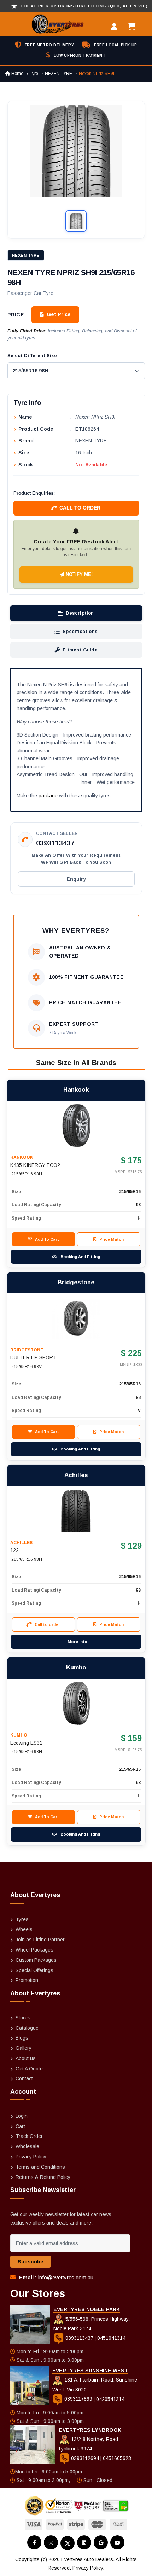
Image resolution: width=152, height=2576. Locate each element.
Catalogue (27, 2028)
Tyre (34, 74)
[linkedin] (84, 2542)
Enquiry (76, 879)
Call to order (80, 508)
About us (26, 2058)
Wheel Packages (34, 1950)
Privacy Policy (31, 2157)
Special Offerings (34, 1970)
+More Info (76, 1642)
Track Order (29, 2136)
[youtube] (117, 2542)
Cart (20, 2126)
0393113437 (55, 843)
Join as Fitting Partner (40, 1940)
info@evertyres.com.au (66, 2277)
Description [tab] (80, 613)
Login (22, 2116)
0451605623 (117, 2458)
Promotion (27, 1980)
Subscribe (31, 2262)
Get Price (59, 314)
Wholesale (27, 2146)
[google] (101, 2542)
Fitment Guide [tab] (80, 650)
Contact (24, 2078)
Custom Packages (36, 1960)
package (48, 796)
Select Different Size (32, 356)
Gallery (24, 2048)
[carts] (133, 27)
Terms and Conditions (40, 2167)
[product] (76, 1126)
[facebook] (34, 2542)
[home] (49, 24)
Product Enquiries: (34, 493)
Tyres (22, 1919)
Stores (23, 2018)
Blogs (22, 2038)
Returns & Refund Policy (43, 2177)
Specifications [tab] (80, 631)
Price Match (112, 1239)
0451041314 (111, 2338)
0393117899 (78, 2399)
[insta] (51, 2542)
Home (17, 74)
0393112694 (85, 2458)
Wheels (24, 1929)
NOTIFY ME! (78, 574)
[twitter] (68, 2543)
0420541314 (110, 2399)
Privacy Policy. (88, 2568)
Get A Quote (29, 2069)
